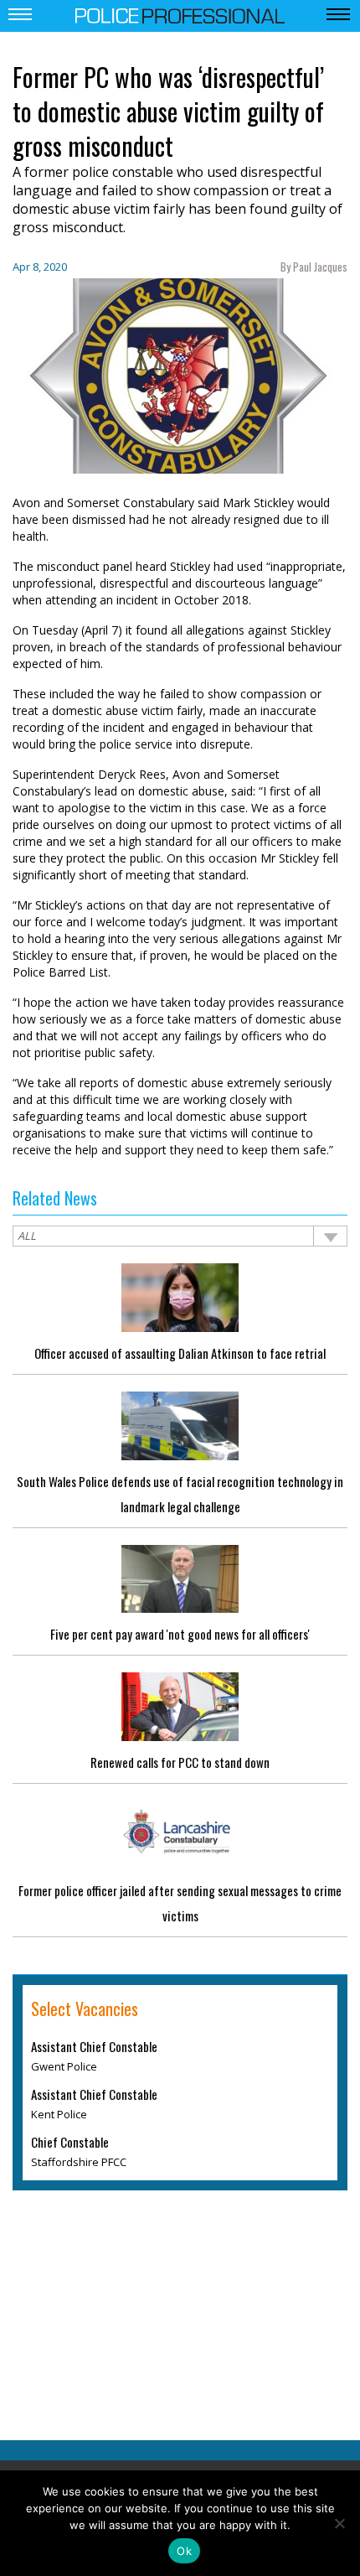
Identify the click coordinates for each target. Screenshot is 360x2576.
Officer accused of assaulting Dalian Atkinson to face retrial (180, 1353)
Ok (184, 2551)
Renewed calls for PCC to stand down (180, 1762)
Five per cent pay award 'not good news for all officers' (180, 1634)
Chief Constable (70, 2142)
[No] (339, 2523)
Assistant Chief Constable (94, 2046)
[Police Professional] (180, 14)
